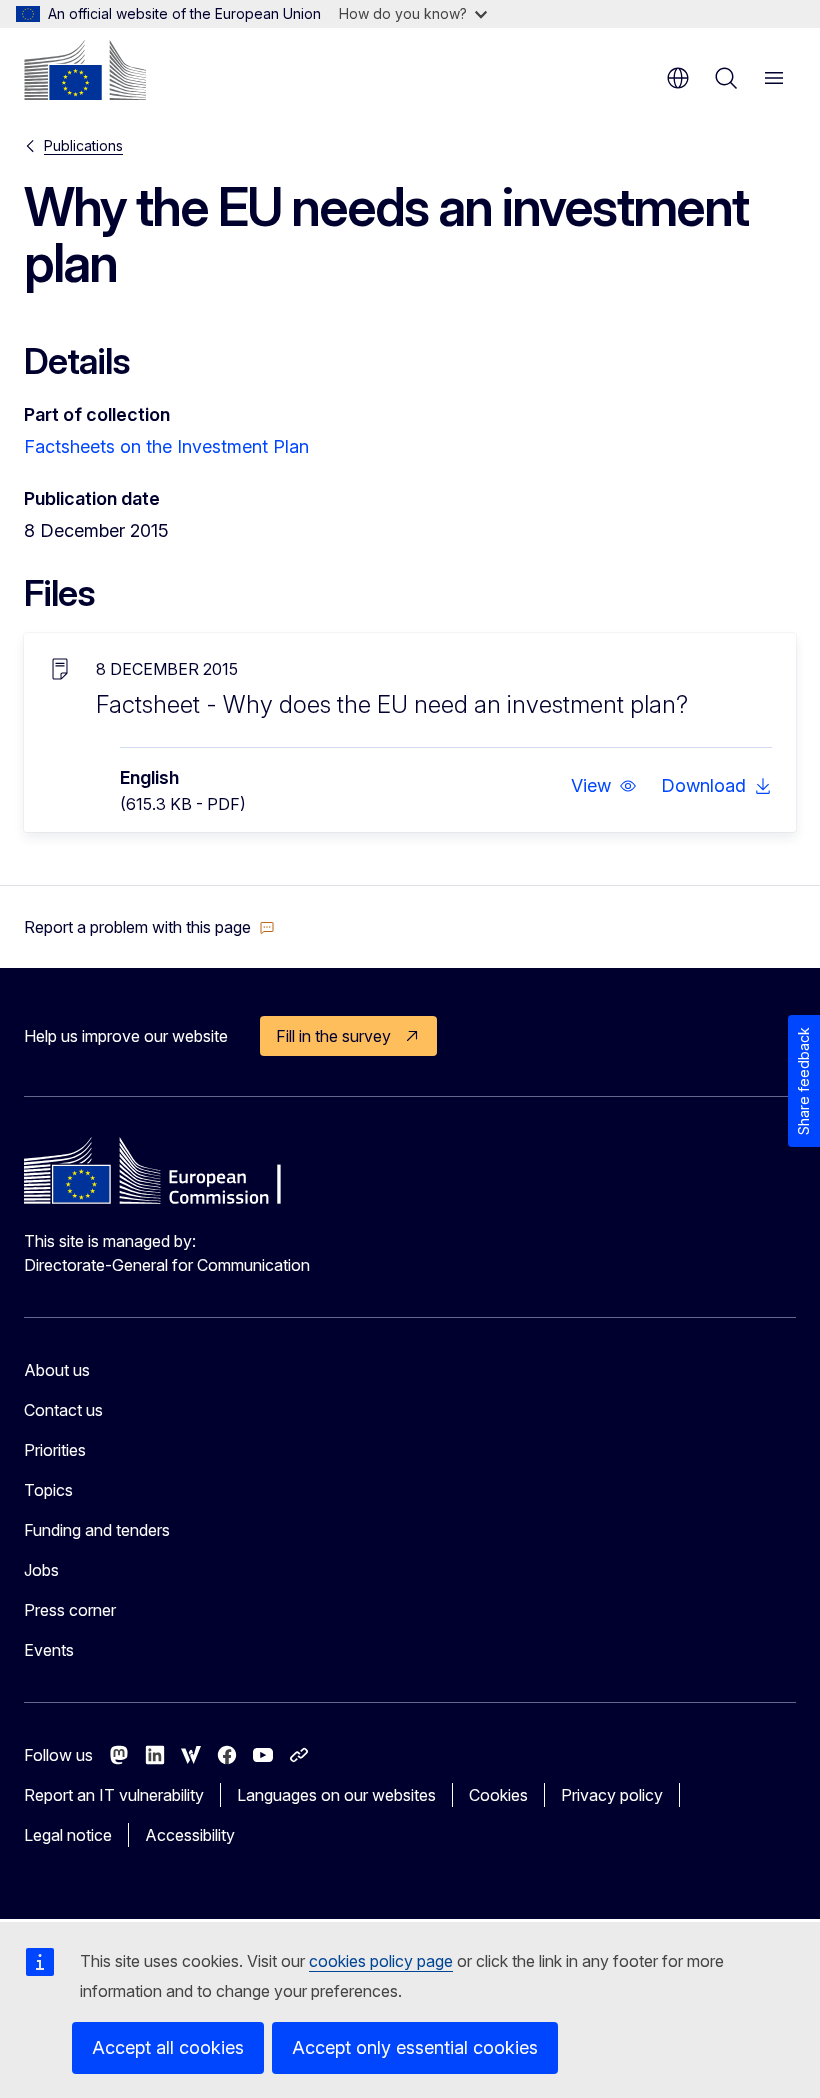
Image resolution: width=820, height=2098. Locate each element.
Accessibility (190, 1835)
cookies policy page (381, 1961)
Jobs (41, 1570)
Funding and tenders (97, 1530)
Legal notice (68, 1835)
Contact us (63, 1410)
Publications (83, 145)
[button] (604, 786)
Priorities (55, 1450)
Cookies (498, 1795)
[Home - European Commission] (85, 70)
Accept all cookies (168, 2047)
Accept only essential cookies (415, 2047)
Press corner (70, 1610)
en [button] (678, 78)
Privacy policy (612, 1795)
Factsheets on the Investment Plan (166, 446)
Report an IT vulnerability (114, 1795)
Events (49, 1650)
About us (57, 1370)
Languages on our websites (336, 1795)
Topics (48, 1490)
